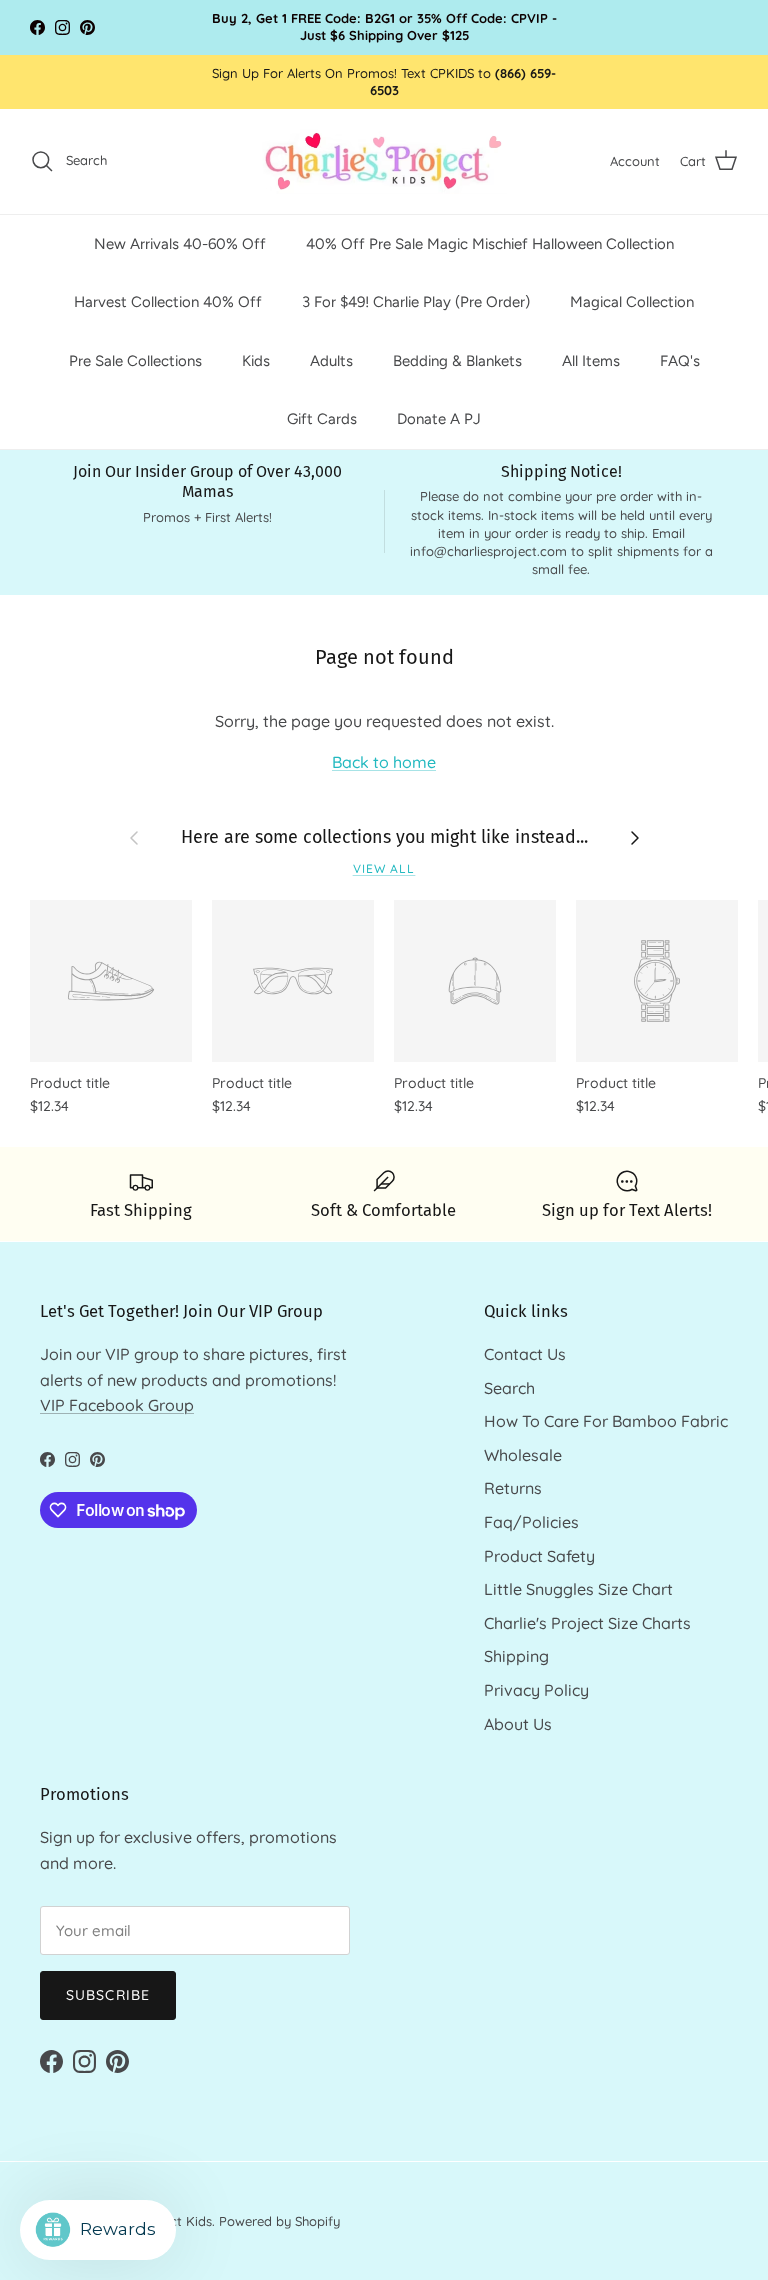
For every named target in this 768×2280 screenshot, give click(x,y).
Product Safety (539, 1556)
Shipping (516, 1656)
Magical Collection (632, 302)
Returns (513, 1488)
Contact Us (525, 1354)
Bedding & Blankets (457, 361)
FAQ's (680, 361)
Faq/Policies (531, 1522)
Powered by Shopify (279, 2221)
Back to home (384, 762)
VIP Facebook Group (117, 1405)
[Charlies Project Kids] (384, 161)
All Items (591, 361)
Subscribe (108, 1995)
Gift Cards (322, 419)
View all (384, 868)
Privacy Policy (536, 1690)
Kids (256, 361)
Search (509, 1388)
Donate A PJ (439, 419)
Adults (331, 361)
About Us (518, 1724)
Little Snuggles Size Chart (578, 1589)
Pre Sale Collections (135, 361)
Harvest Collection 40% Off (168, 302)
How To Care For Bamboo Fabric (606, 1421)
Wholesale (523, 1455)
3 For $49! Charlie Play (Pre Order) (416, 302)
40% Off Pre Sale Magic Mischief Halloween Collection (490, 244)
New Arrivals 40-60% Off (180, 244)
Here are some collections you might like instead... (384, 837)
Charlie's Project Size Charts (587, 1623)
